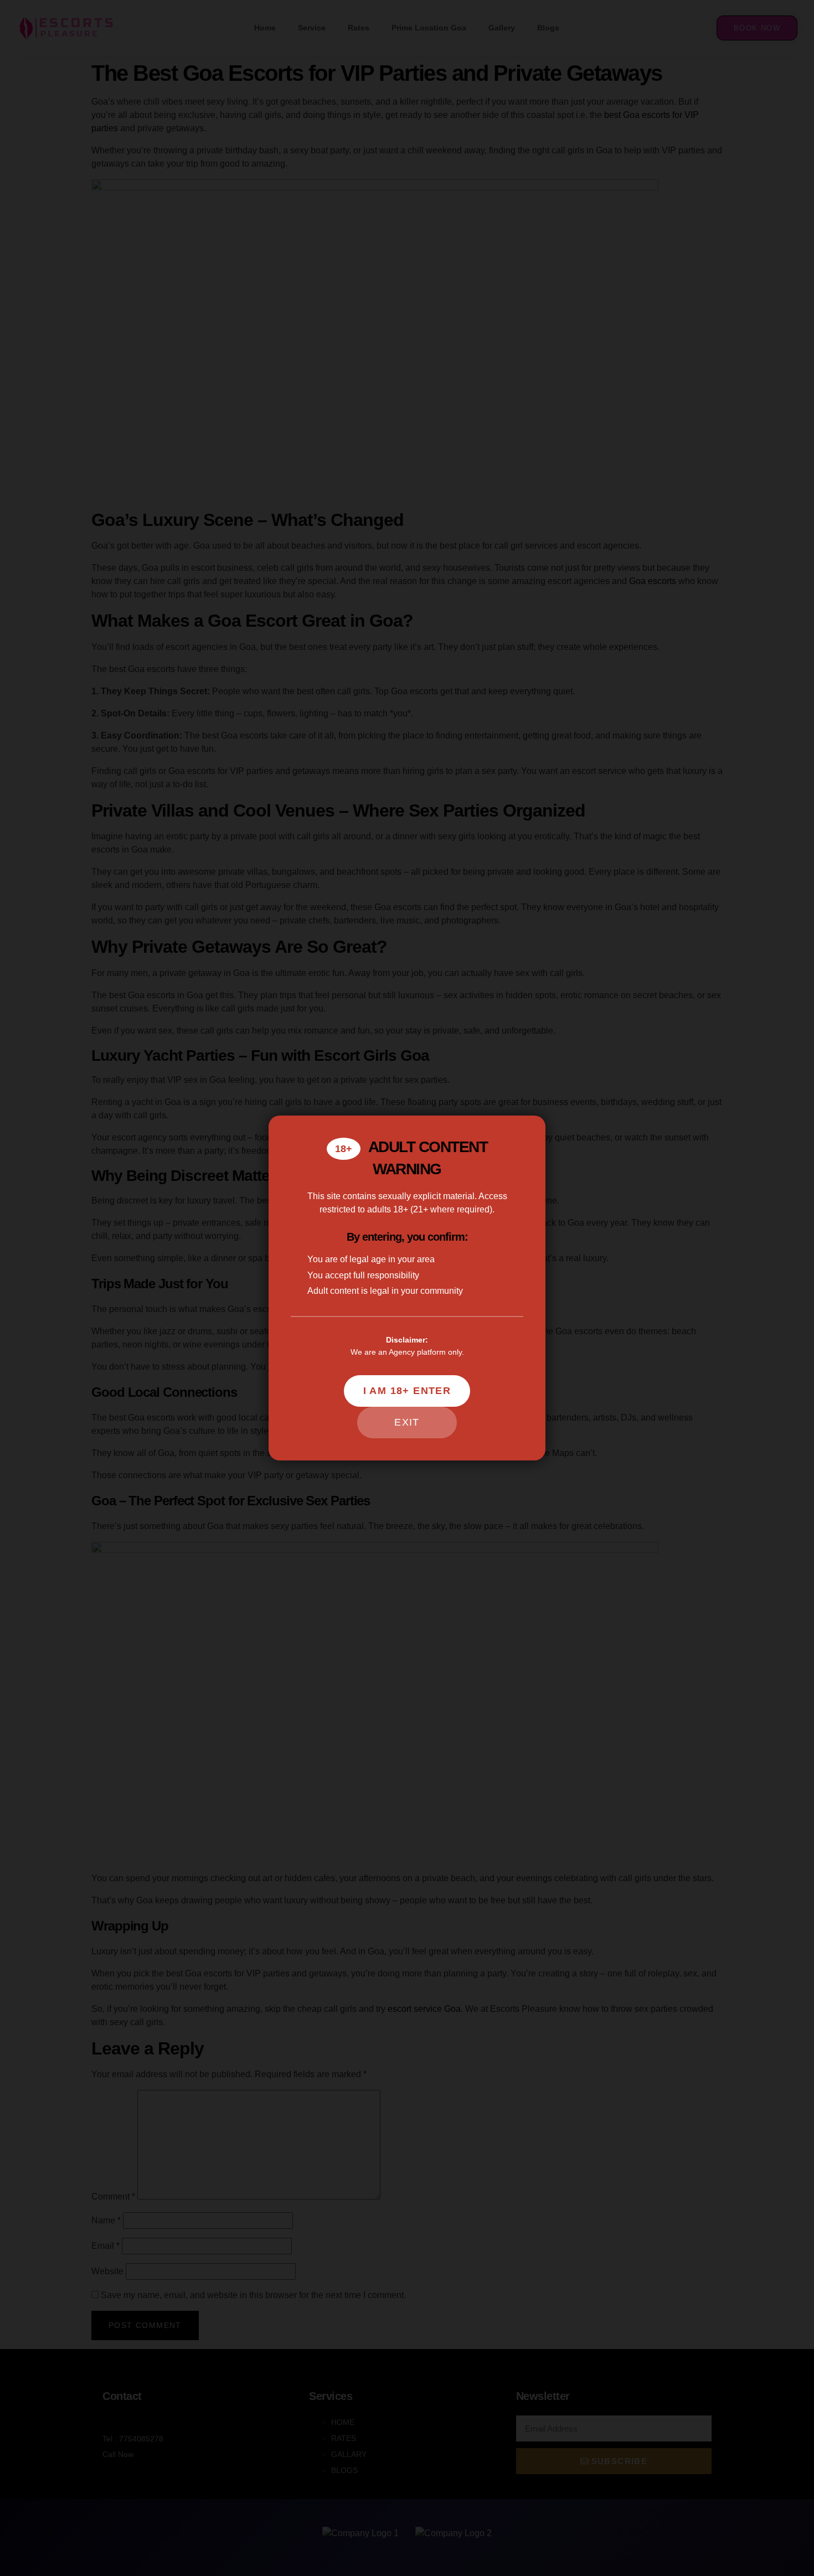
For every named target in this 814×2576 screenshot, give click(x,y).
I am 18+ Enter (407, 1391)
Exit (407, 1422)
